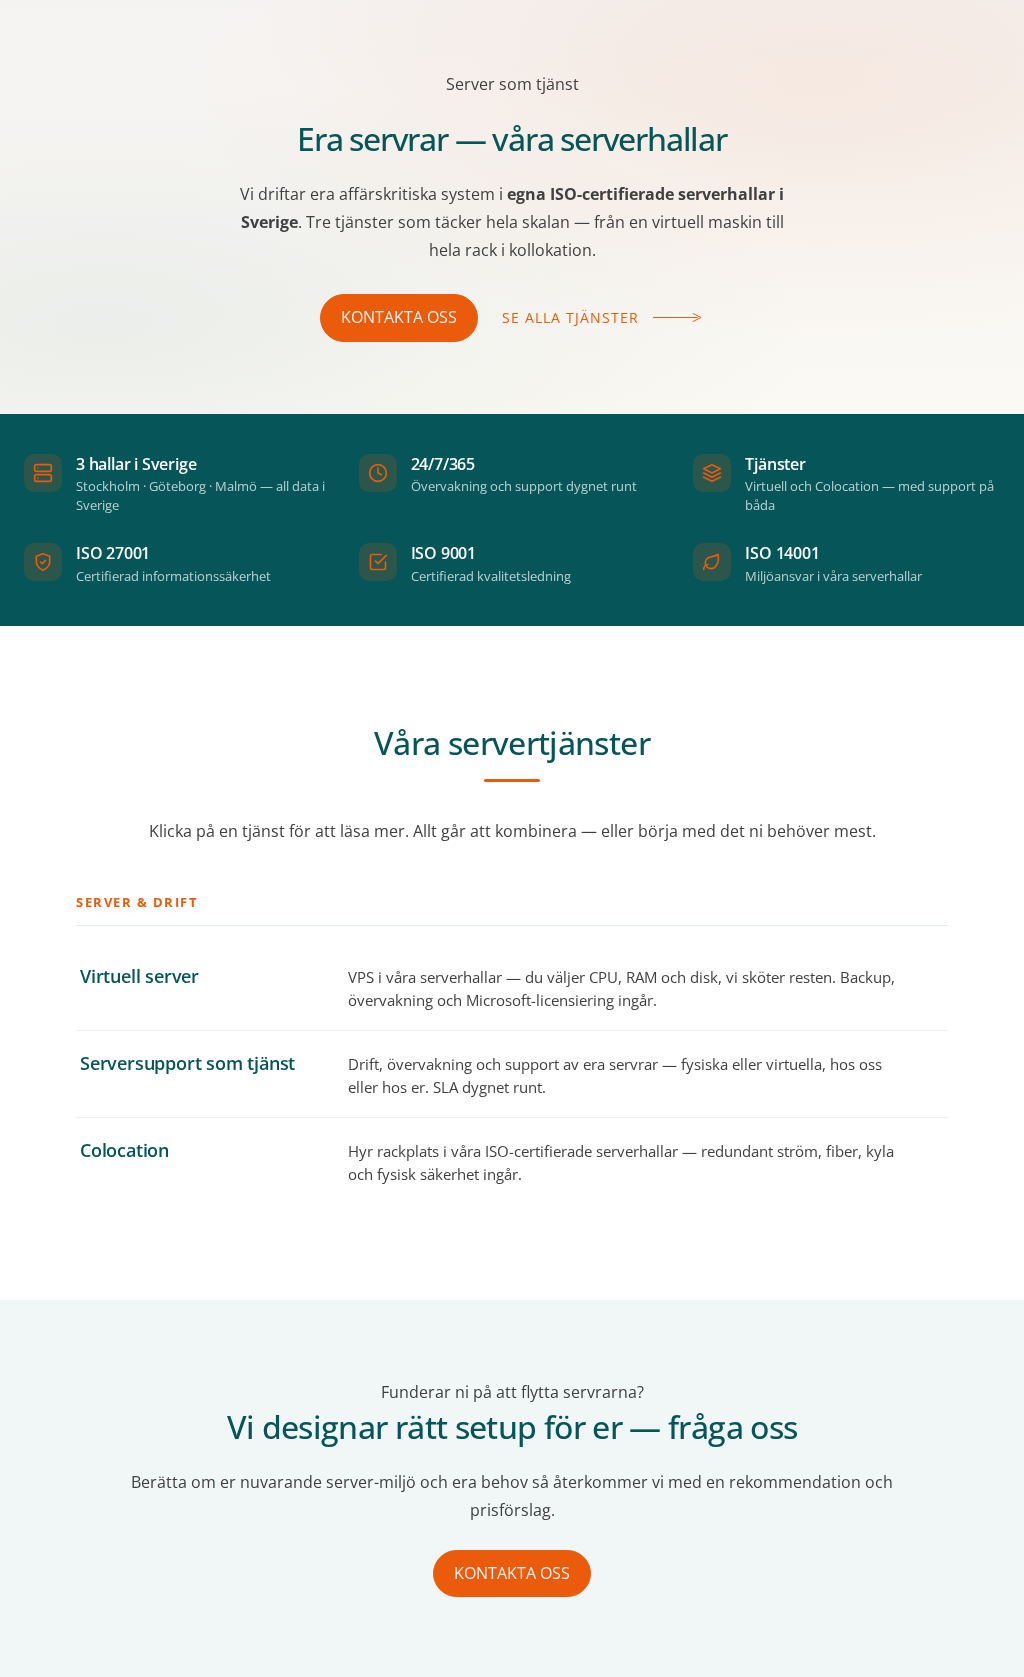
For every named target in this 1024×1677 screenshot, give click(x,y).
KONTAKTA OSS (399, 317)
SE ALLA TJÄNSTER (570, 317)
